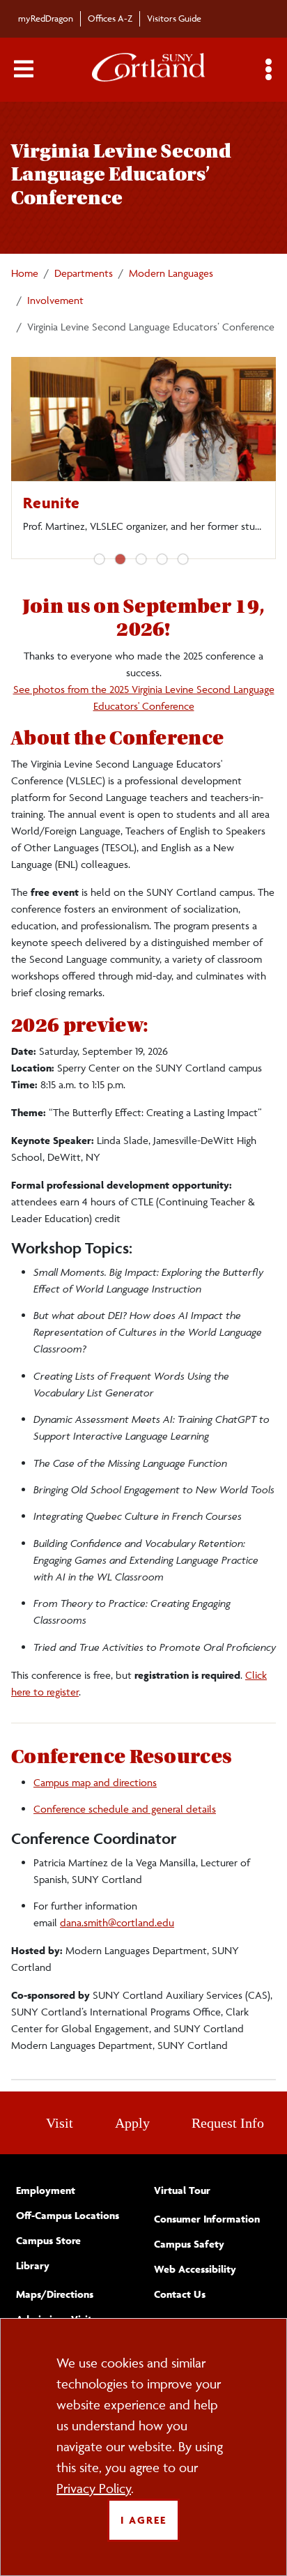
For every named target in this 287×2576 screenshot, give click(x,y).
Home (25, 273)
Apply (132, 2123)
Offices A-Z (110, 18)
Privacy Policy (94, 2488)
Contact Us (180, 2294)
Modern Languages (171, 273)
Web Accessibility (195, 2269)
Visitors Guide (174, 18)
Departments (84, 273)
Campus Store (48, 2240)
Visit (60, 2123)
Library (33, 2265)
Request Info (228, 2123)
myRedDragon (46, 18)
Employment (46, 2190)
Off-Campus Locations (68, 2215)
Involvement (55, 300)
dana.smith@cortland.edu (117, 1922)
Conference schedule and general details (125, 1809)
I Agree (143, 2520)
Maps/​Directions (55, 2294)
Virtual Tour (182, 2190)
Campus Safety (189, 2244)
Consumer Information (207, 2219)
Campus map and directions (95, 1782)
